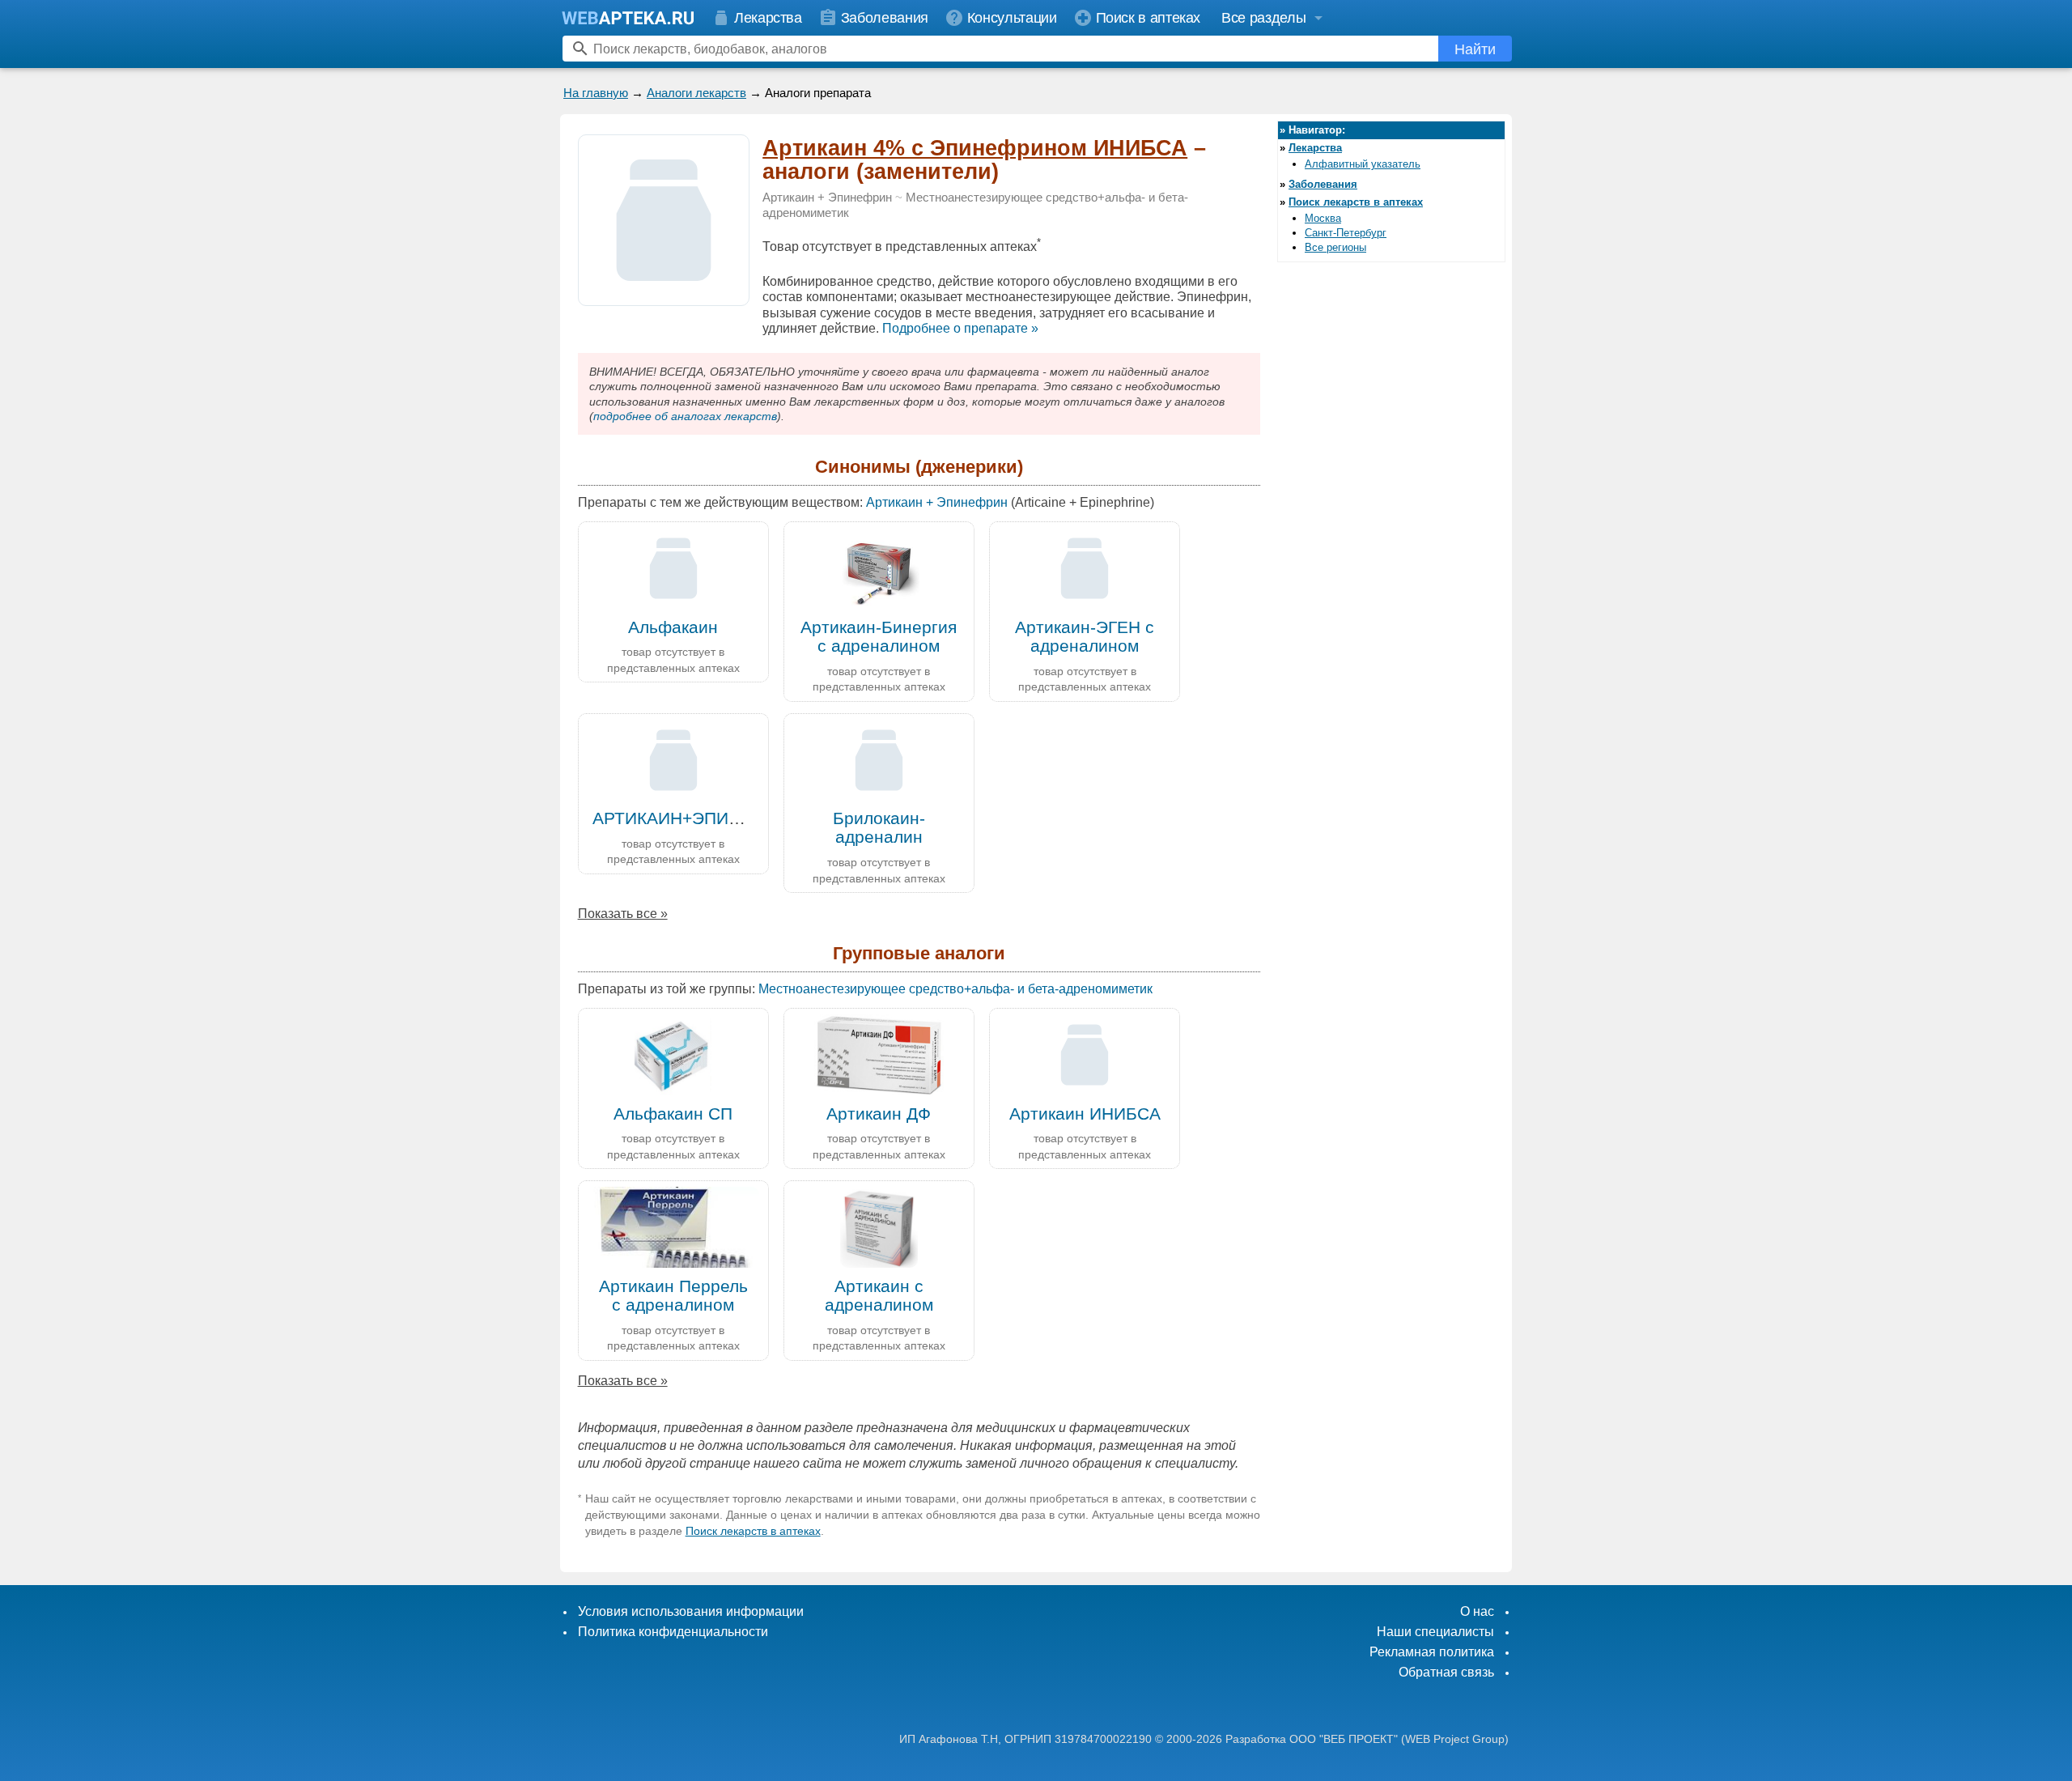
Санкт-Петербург (1346, 233)
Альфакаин (673, 627)
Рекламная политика (1432, 1652)
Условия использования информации (691, 1611)
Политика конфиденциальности (673, 1632)
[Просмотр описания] (664, 297)
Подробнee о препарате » (960, 328)
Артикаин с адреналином (879, 1295)
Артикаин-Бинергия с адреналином (879, 636)
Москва (1323, 218)
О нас (1477, 1611)
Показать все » (623, 914)
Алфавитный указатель (1363, 164)
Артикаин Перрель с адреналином (673, 1295)
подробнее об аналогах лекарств (685, 416)
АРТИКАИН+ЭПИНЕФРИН (696, 818)
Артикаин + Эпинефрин (827, 198)
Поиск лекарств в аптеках (753, 1531)
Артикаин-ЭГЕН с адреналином (1085, 636)
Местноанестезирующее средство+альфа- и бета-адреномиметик (955, 989)
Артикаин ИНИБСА (1085, 1114)
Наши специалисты (1435, 1632)
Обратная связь (1446, 1672)
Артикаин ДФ (879, 1114)
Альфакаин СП (673, 1114)
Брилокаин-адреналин (879, 827)
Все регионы (1335, 247)
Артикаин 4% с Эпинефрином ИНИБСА (975, 148)
